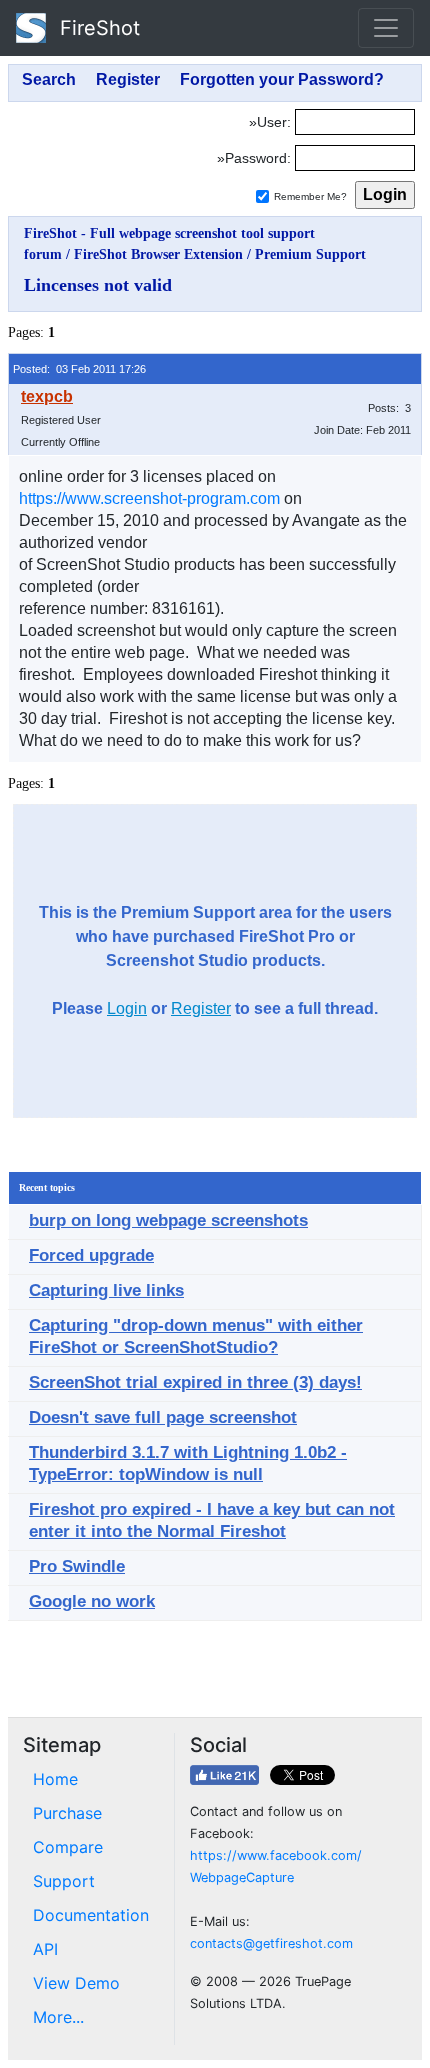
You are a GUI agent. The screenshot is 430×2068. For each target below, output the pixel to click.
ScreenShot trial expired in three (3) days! (195, 1382)
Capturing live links (106, 1290)
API (45, 1949)
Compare (68, 1847)
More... (58, 2017)
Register (201, 1008)
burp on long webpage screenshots (168, 1220)
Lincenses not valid (98, 285)
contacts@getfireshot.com (271, 1943)
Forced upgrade (91, 1255)
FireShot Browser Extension (158, 254)
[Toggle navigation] (386, 28)
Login (127, 1008)
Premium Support (310, 254)
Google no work (92, 1601)
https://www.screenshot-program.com (149, 498)
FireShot (97, 28)
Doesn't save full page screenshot (163, 1417)
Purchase (67, 1813)
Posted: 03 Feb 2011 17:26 (79, 369)
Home (55, 1779)
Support (64, 1881)
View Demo (76, 1983)
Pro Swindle (77, 1566)
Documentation (91, 1915)
